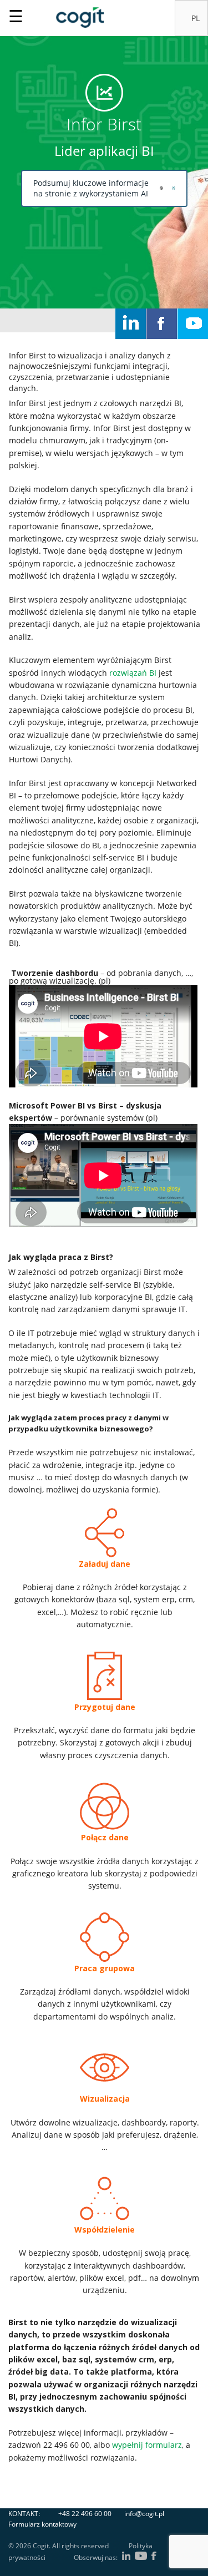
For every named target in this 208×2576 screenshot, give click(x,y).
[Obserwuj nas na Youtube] (193, 324)
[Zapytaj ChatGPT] (161, 188)
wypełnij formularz (147, 2445)
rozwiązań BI (133, 673)
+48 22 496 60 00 (85, 2514)
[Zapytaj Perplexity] (174, 188)
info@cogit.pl (144, 2514)
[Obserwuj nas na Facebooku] (162, 324)
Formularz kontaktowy (42, 2524)
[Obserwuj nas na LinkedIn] (131, 324)
